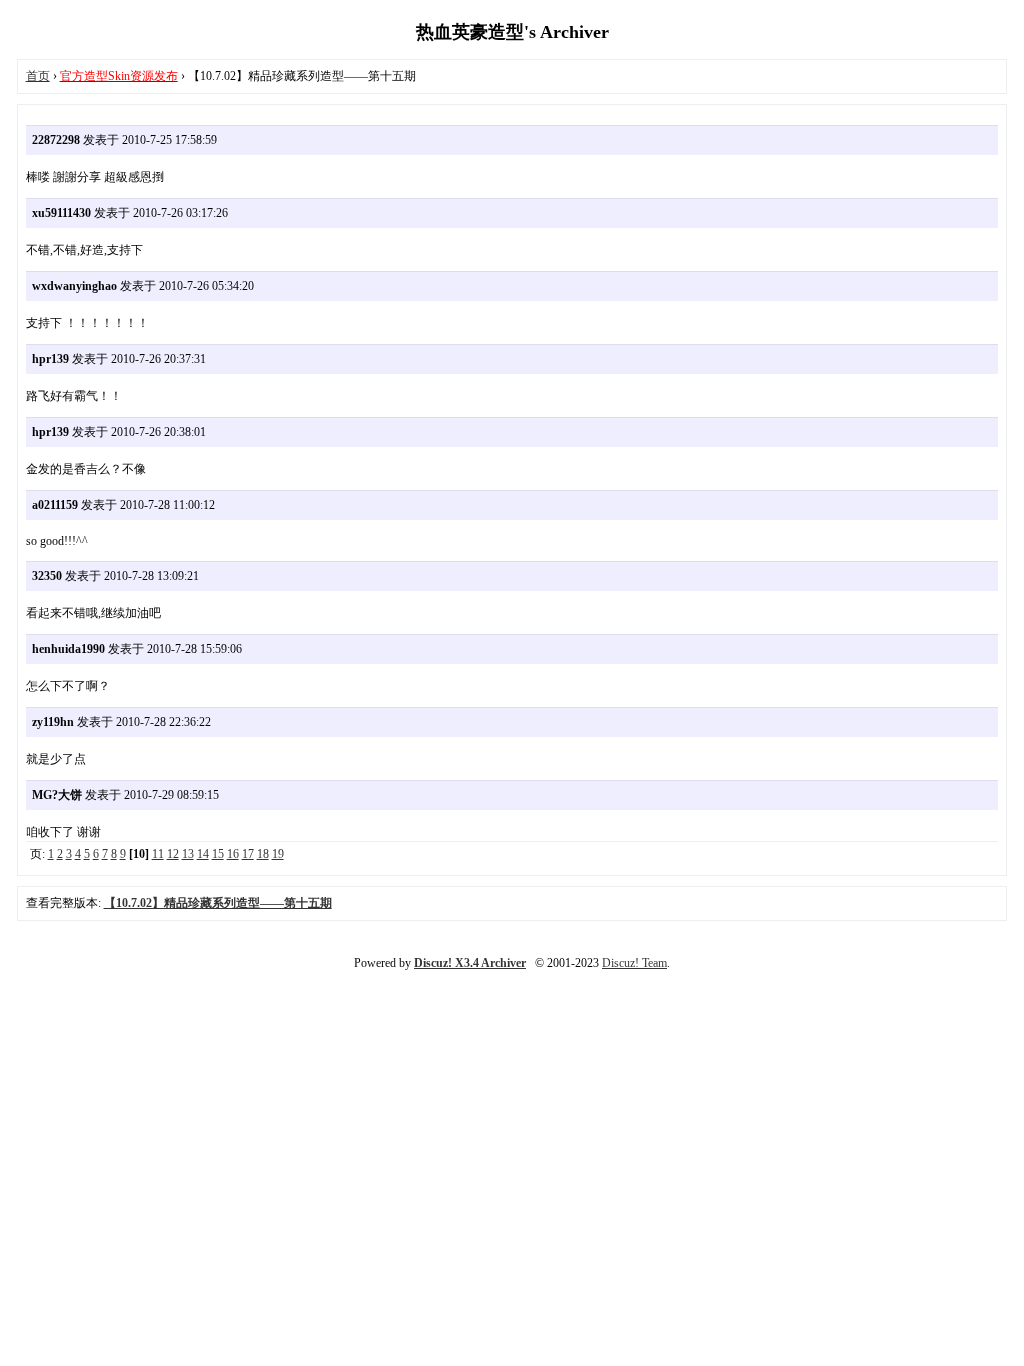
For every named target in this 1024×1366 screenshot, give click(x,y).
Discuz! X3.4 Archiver (470, 963)
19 (278, 854)
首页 (38, 76)
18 (263, 854)
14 (203, 854)
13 (188, 854)
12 (173, 854)
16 (233, 854)
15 (218, 854)
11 (158, 854)
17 (248, 854)
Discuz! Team (634, 963)
